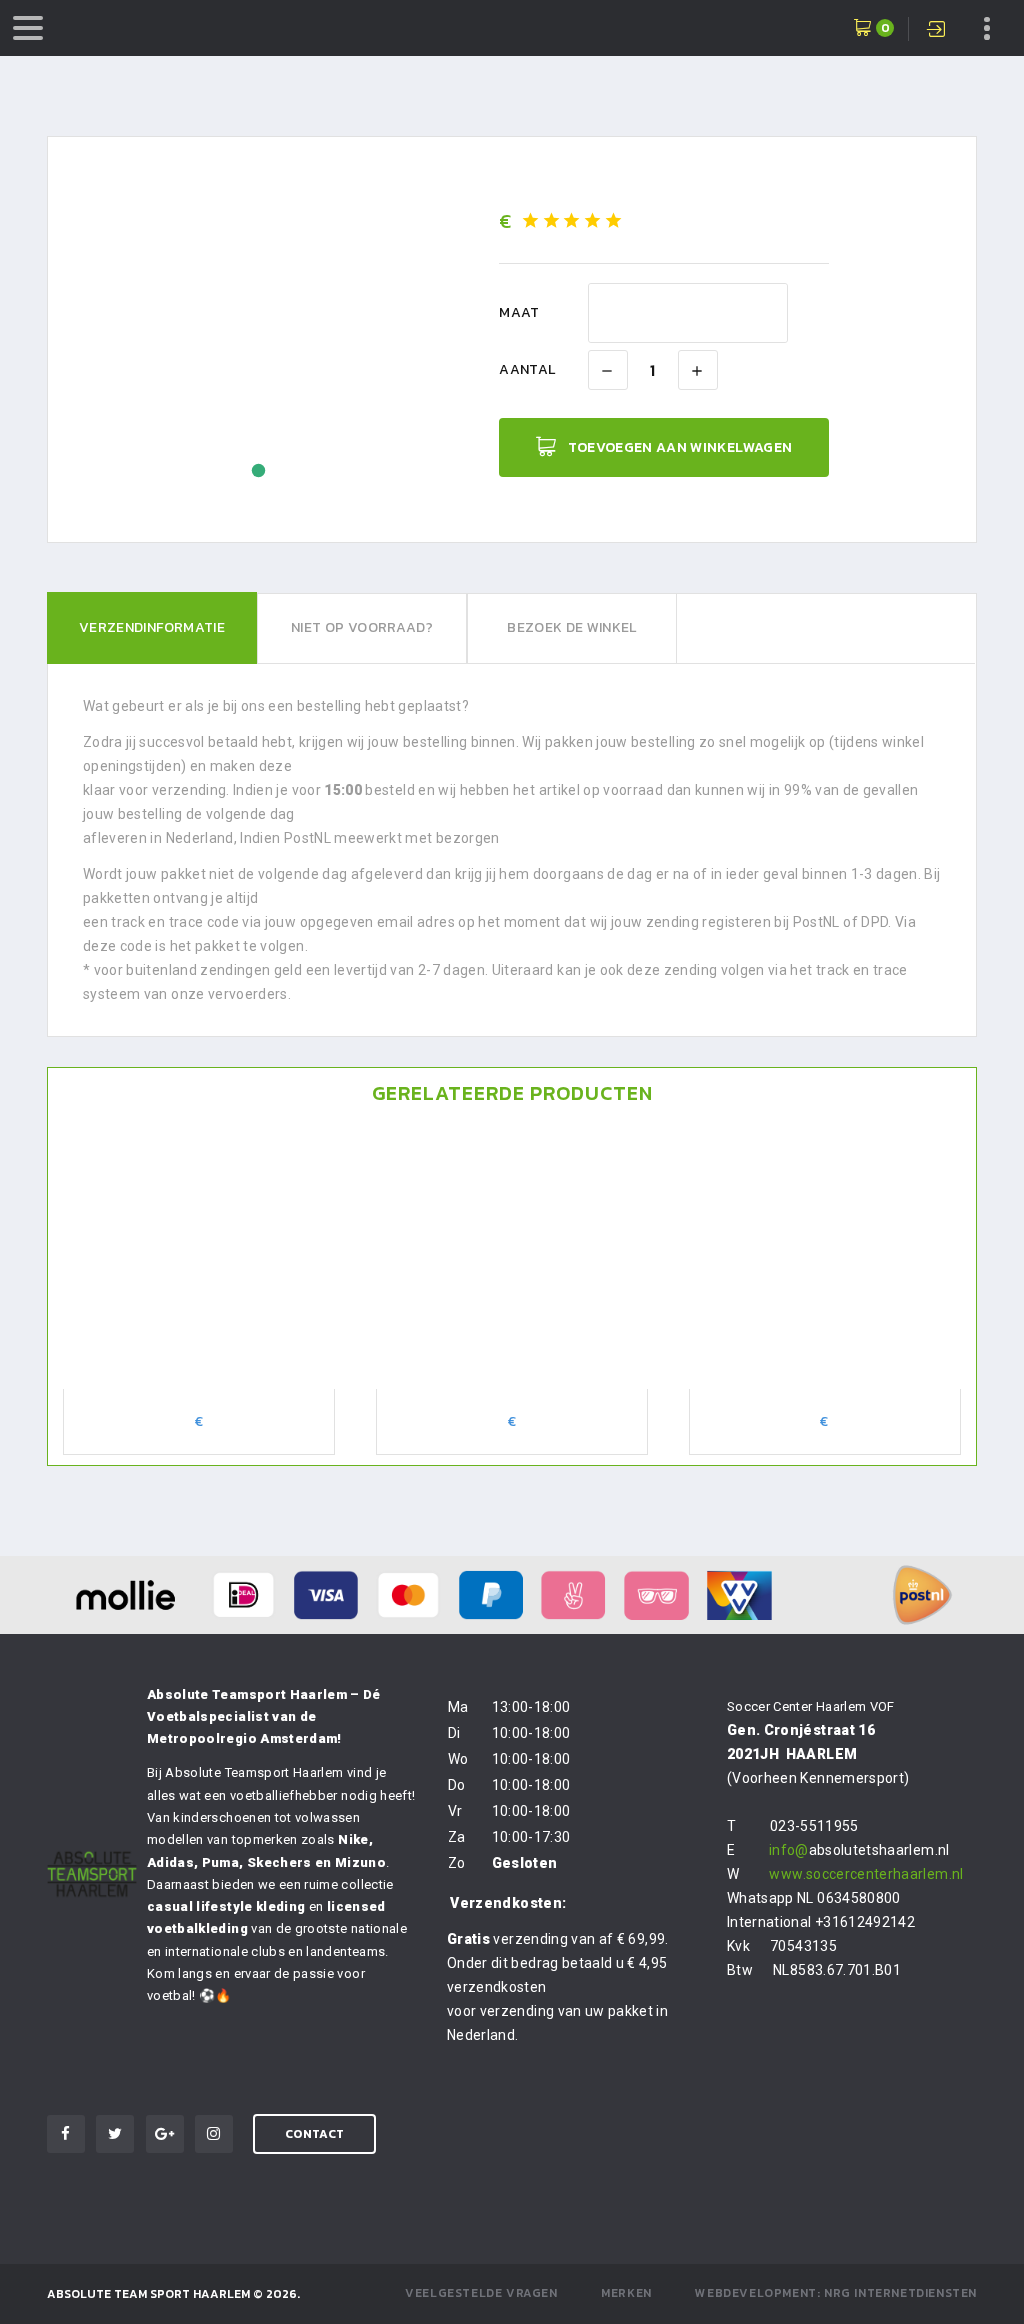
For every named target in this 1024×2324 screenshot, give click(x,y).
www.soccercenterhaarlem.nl (866, 1874)
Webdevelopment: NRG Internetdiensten (836, 2293)
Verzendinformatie (152, 627)
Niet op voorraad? (362, 627)
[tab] (152, 628)
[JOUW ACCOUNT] (938, 31)
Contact (314, 2134)
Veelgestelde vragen (481, 2293)
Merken (626, 2293)
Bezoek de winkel (572, 627)
